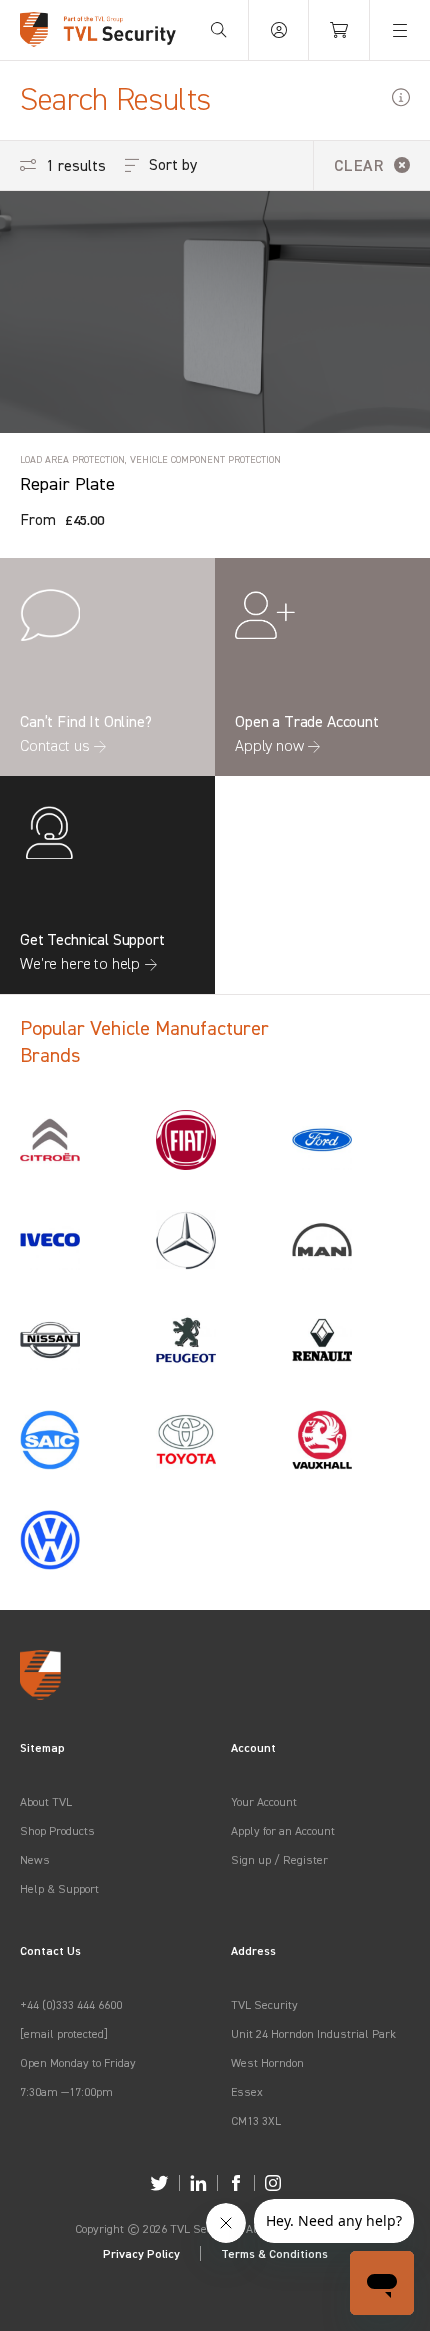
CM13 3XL (256, 2120)
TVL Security (264, 2004)
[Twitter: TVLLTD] (159, 2183)
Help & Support (59, 1888)
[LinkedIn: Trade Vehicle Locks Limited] (198, 2183)
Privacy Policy (141, 2253)
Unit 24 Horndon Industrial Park (313, 2033)
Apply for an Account (283, 1830)
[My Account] (279, 30)
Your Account (264, 1801)
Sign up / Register (279, 1859)
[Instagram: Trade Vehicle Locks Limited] (273, 2183)
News (35, 1859)
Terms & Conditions (274, 2253)
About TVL (46, 1801)
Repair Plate (67, 483)
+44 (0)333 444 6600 (71, 2004)
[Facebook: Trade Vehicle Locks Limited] (236, 2183)
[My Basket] (339, 30)
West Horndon (267, 2062)
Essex (247, 2091)
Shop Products (57, 1830)
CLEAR (359, 165)
